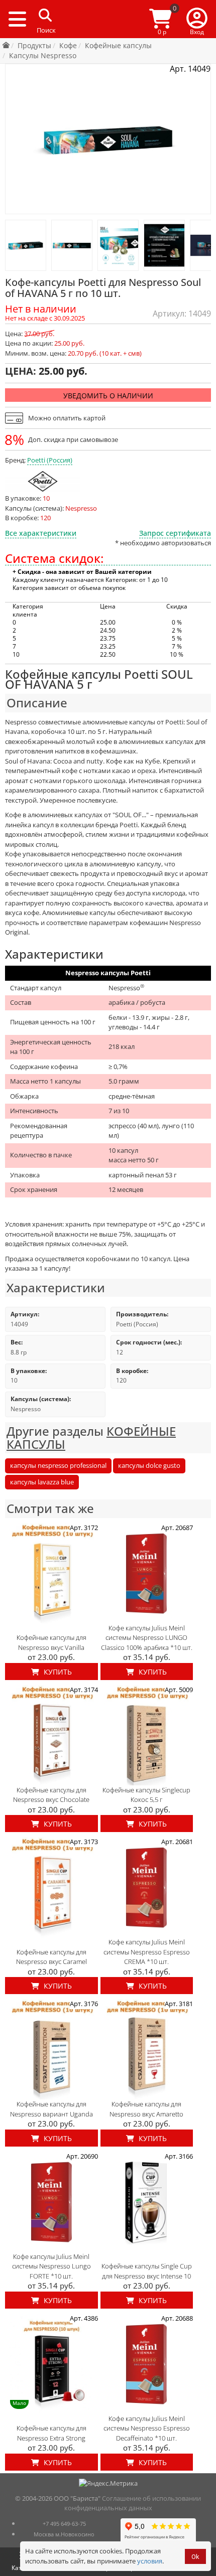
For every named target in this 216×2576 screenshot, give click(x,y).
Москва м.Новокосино (64, 2534)
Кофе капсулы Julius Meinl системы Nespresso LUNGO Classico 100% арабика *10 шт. (147, 1638)
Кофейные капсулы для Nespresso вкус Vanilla (51, 1642)
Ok (195, 2557)
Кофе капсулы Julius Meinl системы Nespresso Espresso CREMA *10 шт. (147, 1952)
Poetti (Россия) (50, 460)
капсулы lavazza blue (42, 1482)
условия (150, 2561)
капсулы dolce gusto (149, 1465)
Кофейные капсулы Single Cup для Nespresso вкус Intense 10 (147, 2271)
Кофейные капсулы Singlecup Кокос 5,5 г (146, 1795)
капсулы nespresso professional (58, 1465)
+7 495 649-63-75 (64, 2524)
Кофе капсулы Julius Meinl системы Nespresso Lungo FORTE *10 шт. (51, 2266)
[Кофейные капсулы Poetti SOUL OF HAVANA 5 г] (26, 245)
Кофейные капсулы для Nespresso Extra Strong (51, 2433)
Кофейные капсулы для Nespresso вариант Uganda (51, 2109)
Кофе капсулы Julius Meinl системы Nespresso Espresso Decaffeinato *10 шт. (147, 2428)
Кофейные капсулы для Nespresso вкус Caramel (51, 1957)
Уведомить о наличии (108, 396)
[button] (197, 19)
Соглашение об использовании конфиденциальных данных (133, 2503)
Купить (57, 1672)
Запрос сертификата (175, 533)
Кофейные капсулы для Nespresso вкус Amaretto (146, 2109)
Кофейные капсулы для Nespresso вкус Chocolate (51, 1795)
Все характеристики (41, 533)
